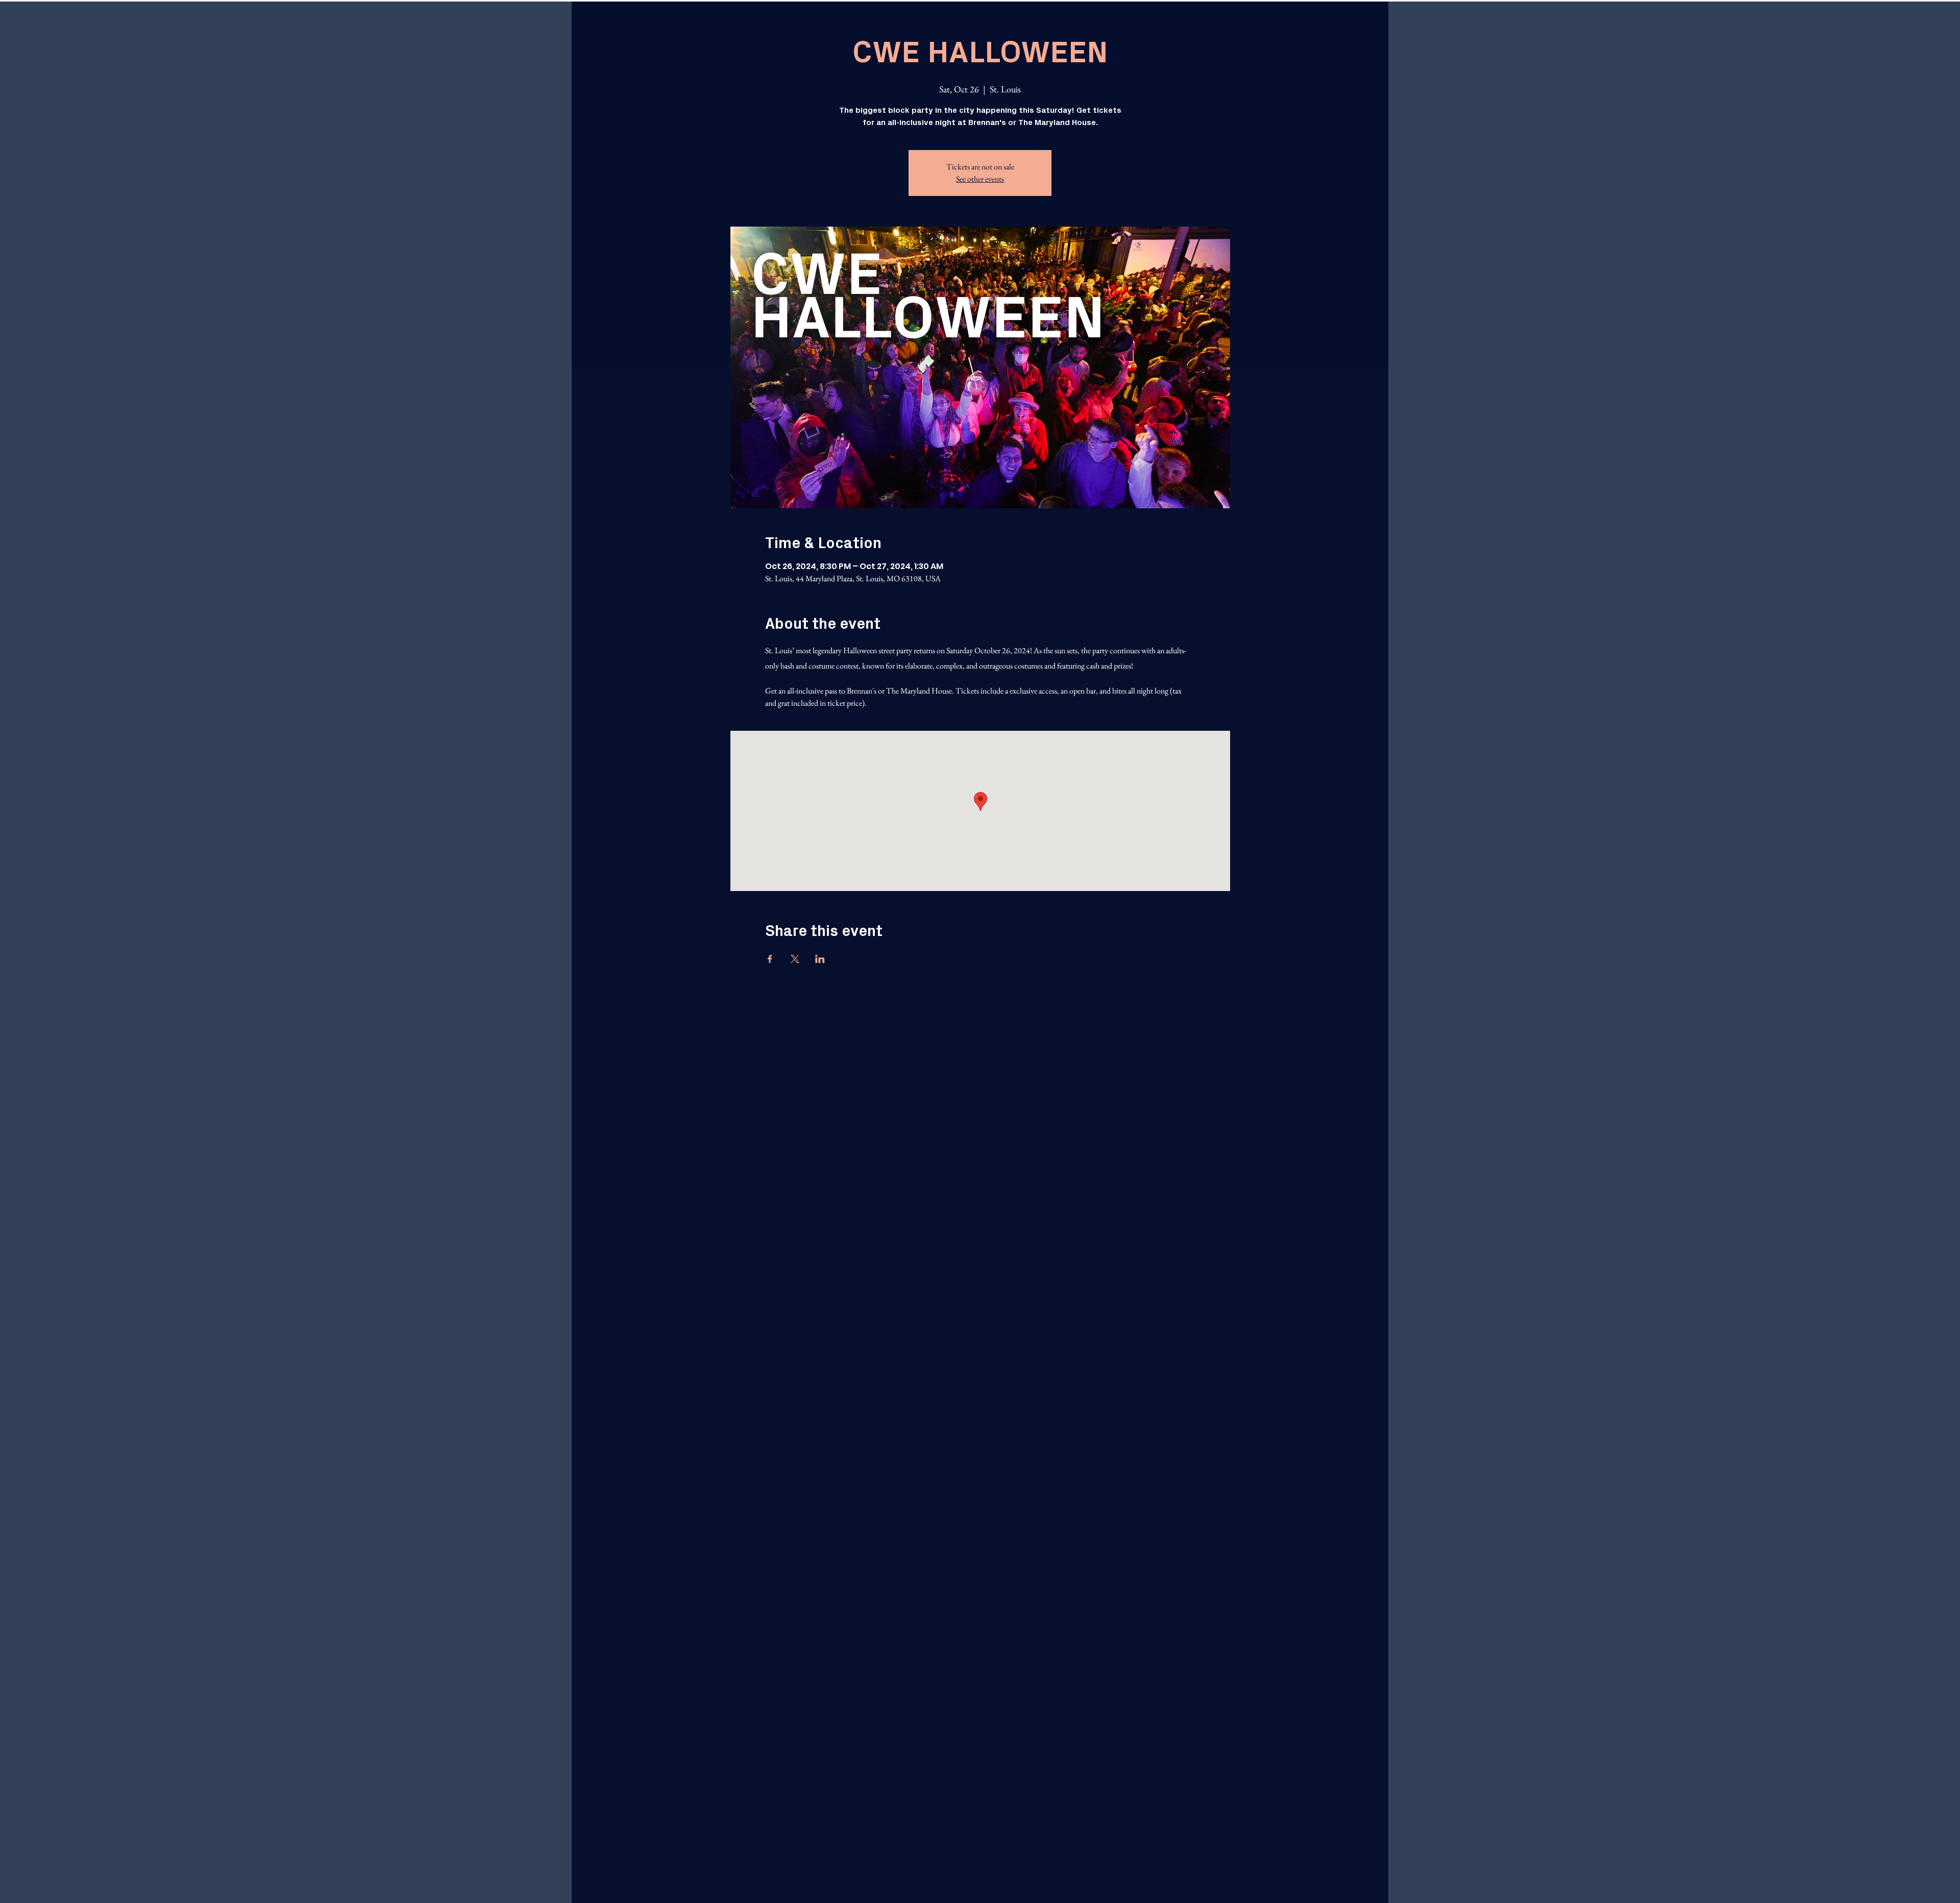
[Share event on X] (795, 959)
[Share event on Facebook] (770, 959)
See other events (980, 179)
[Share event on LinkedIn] (820, 959)
